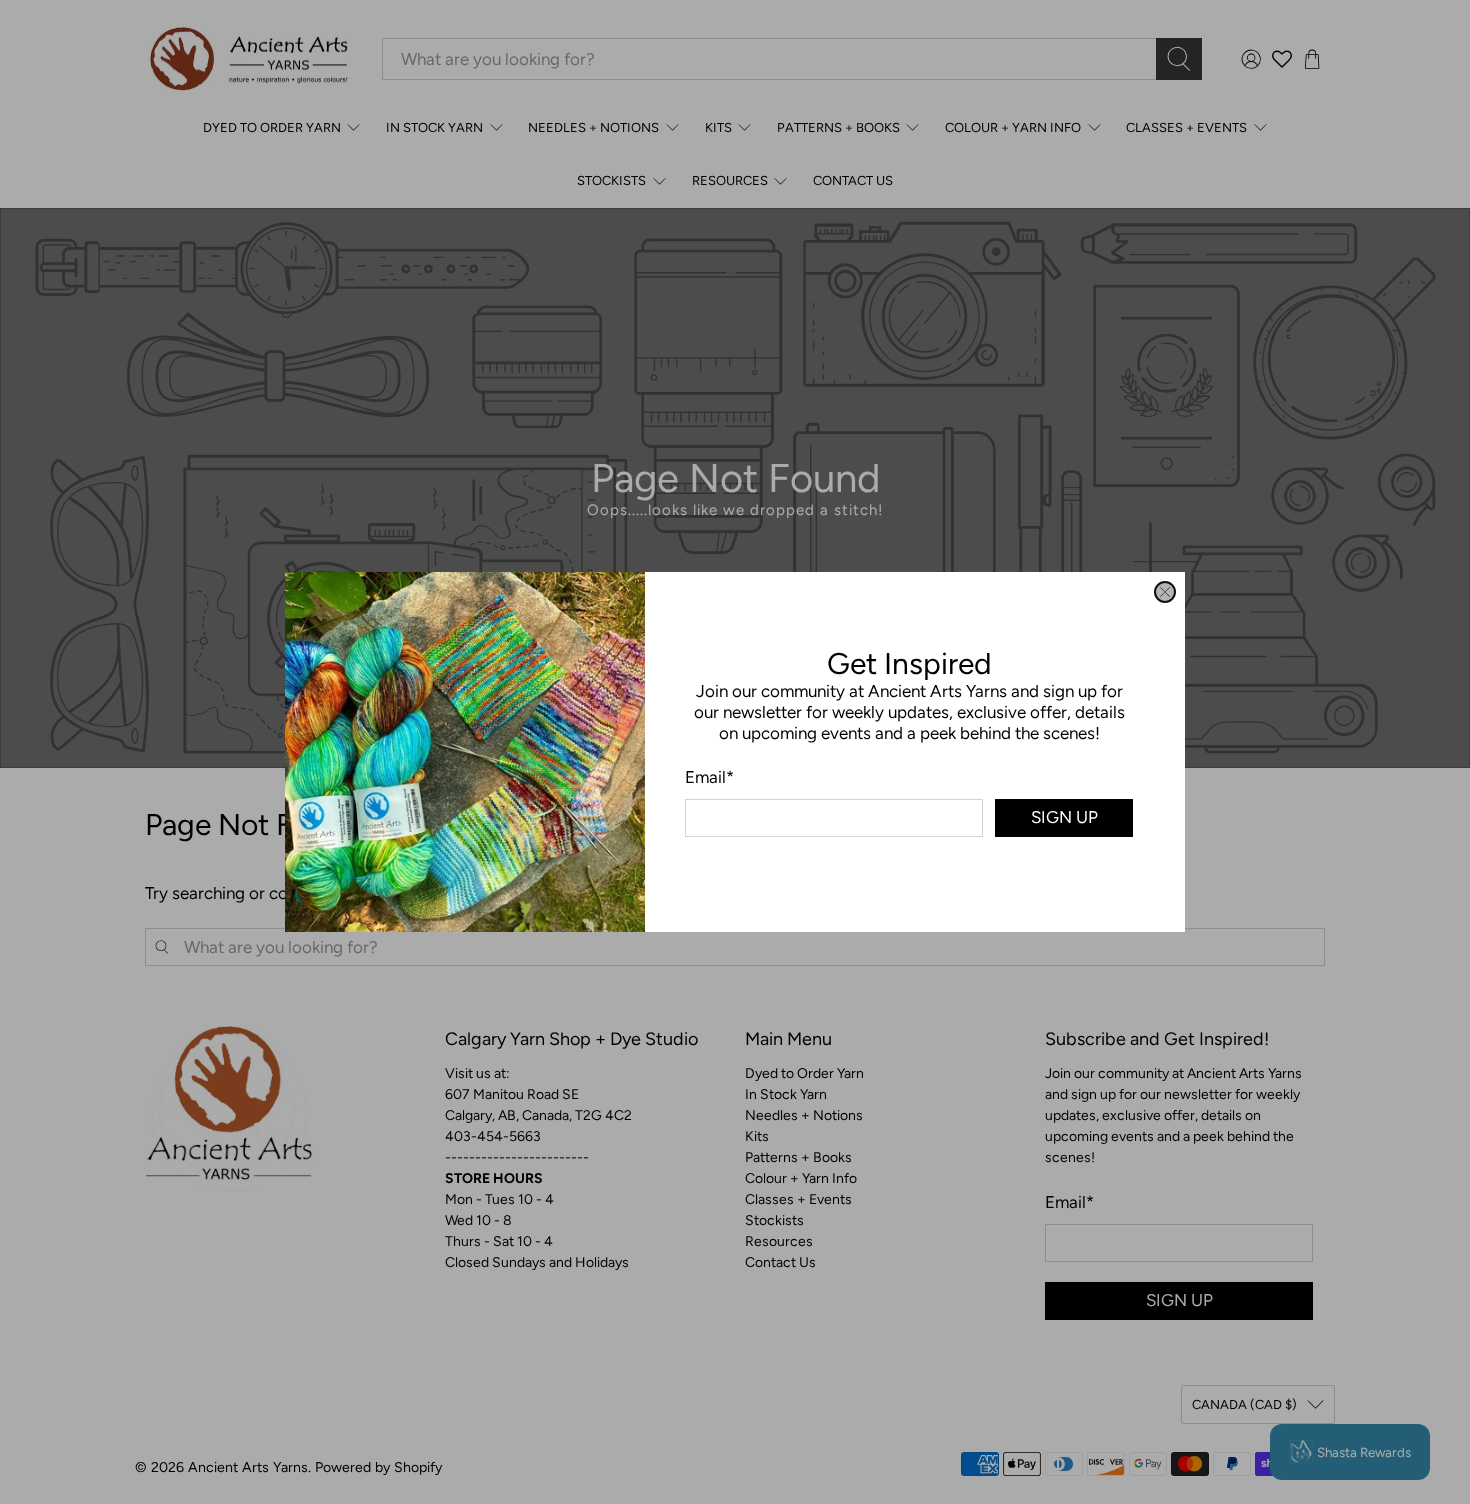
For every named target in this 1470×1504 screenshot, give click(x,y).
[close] (1165, 592)
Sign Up (1064, 817)
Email (709, 777)
